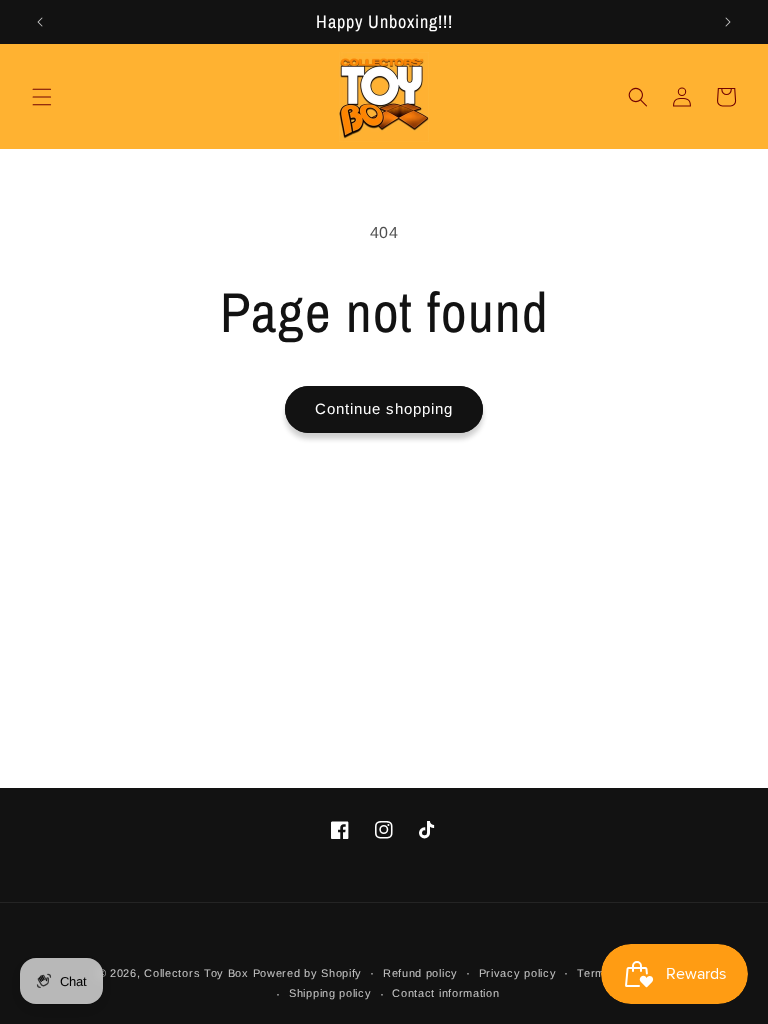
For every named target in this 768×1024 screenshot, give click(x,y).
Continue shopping (384, 408)
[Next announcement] (728, 22)
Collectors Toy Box (196, 973)
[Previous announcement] (40, 22)
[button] (42, 97)
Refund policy (420, 973)
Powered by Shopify (308, 973)
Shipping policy (330, 993)
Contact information (445, 993)
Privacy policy (518, 973)
